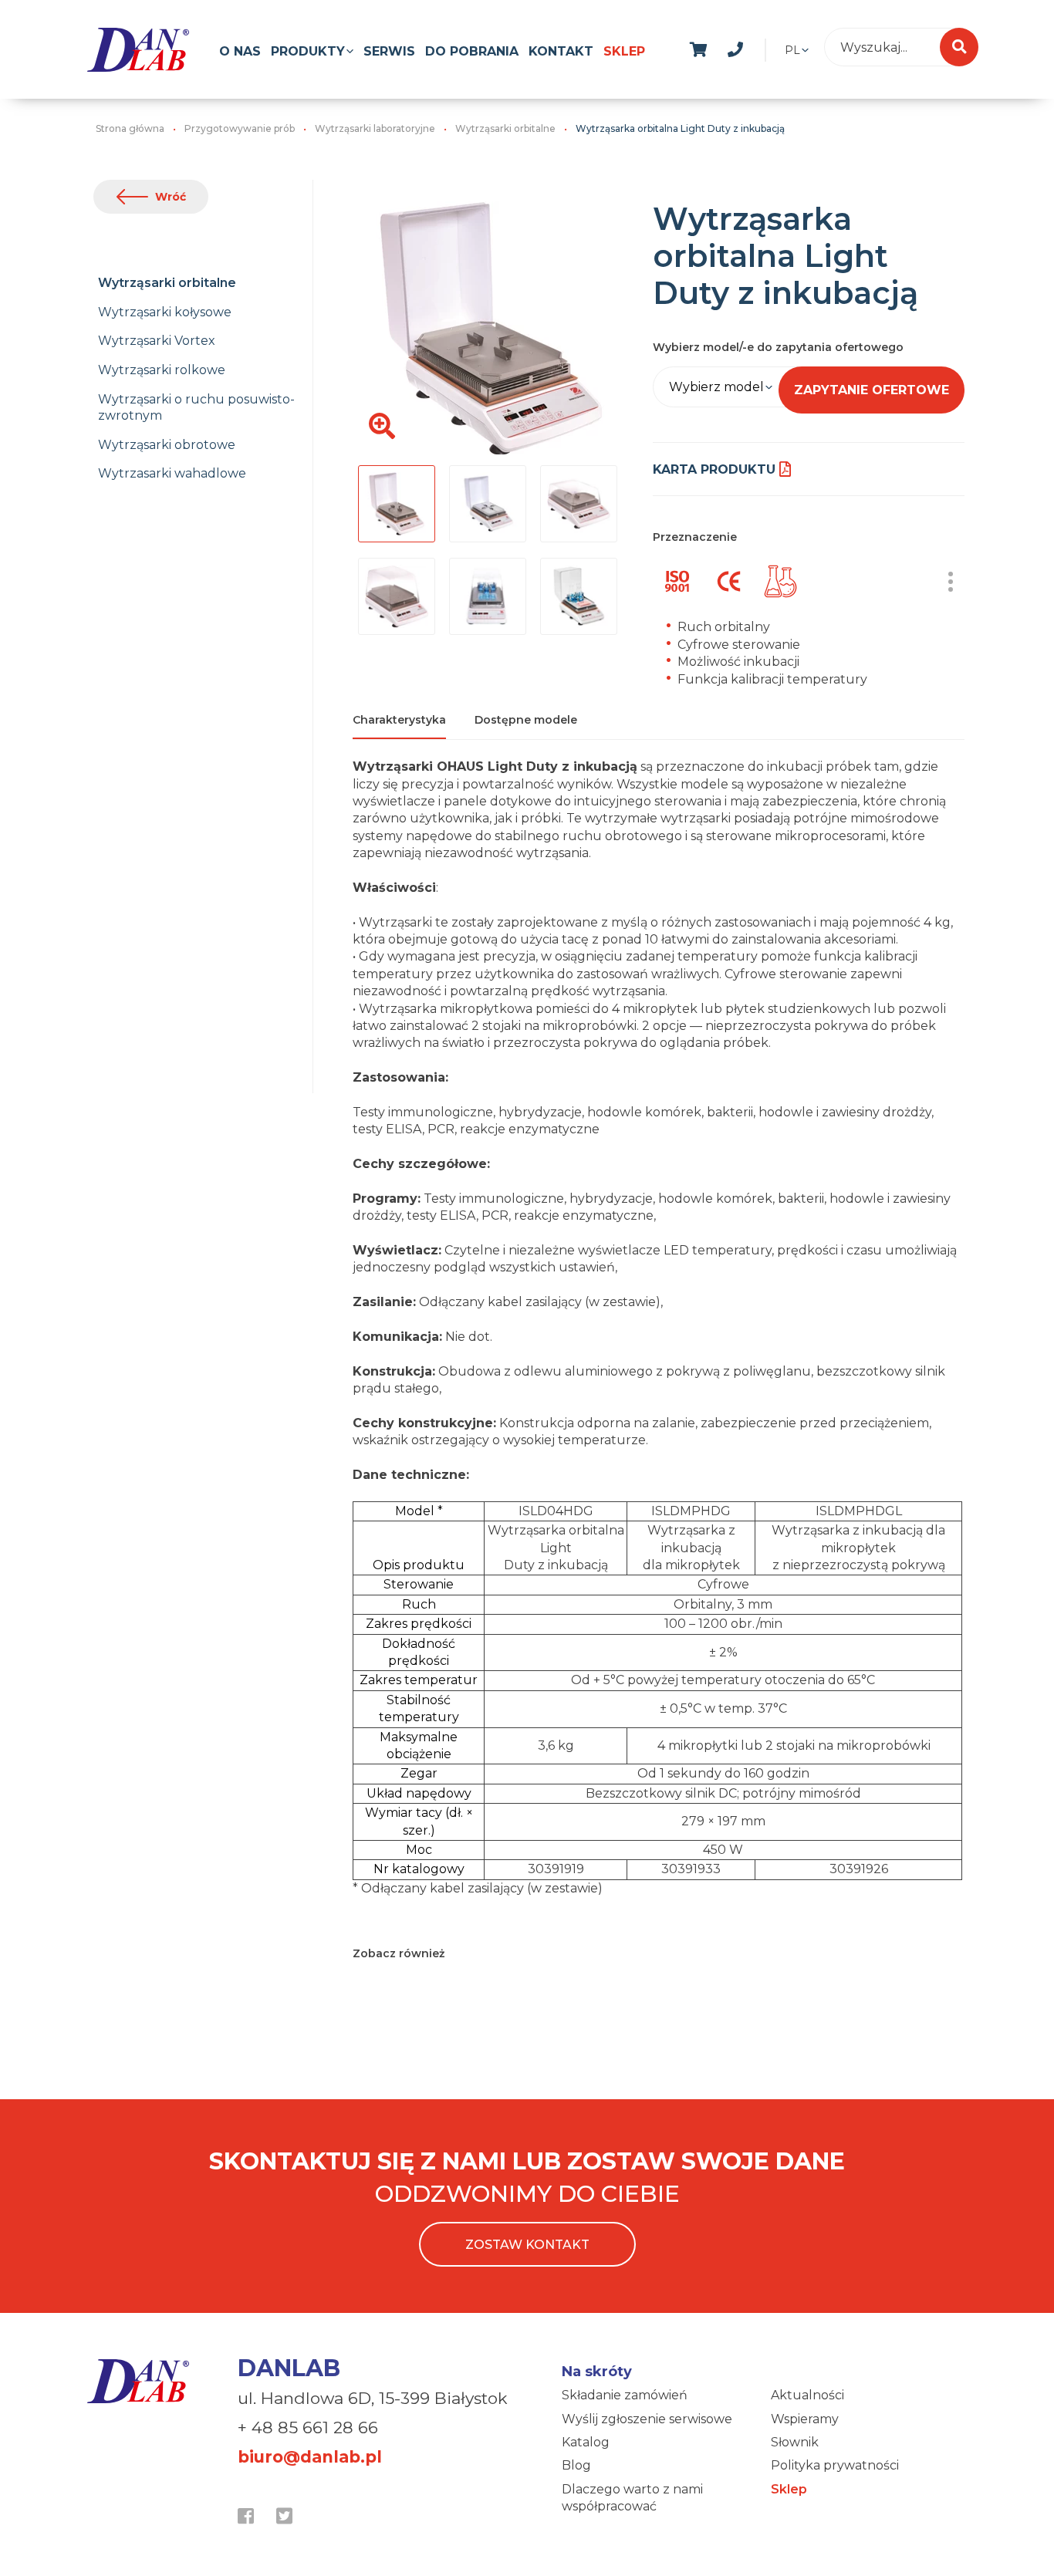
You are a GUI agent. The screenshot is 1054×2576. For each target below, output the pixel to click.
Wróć (171, 197)
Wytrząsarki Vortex (157, 341)
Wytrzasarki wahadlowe (172, 473)
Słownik (795, 2442)
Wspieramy (805, 2419)
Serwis (389, 51)
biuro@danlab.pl (310, 2457)
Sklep (624, 51)
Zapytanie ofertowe (872, 390)
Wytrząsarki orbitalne (167, 283)
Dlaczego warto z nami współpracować (632, 2498)
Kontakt (561, 51)
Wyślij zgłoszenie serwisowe (647, 2419)
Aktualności (807, 2395)
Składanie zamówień (625, 2395)
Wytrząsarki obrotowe (167, 445)
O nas (240, 51)
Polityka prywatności (835, 2465)
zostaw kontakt (527, 2245)
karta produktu (714, 469)
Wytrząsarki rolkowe (162, 370)
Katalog (586, 2442)
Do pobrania (472, 51)
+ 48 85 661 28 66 (308, 2427)
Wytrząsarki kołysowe (165, 312)
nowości (772, 47)
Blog (576, 2465)
